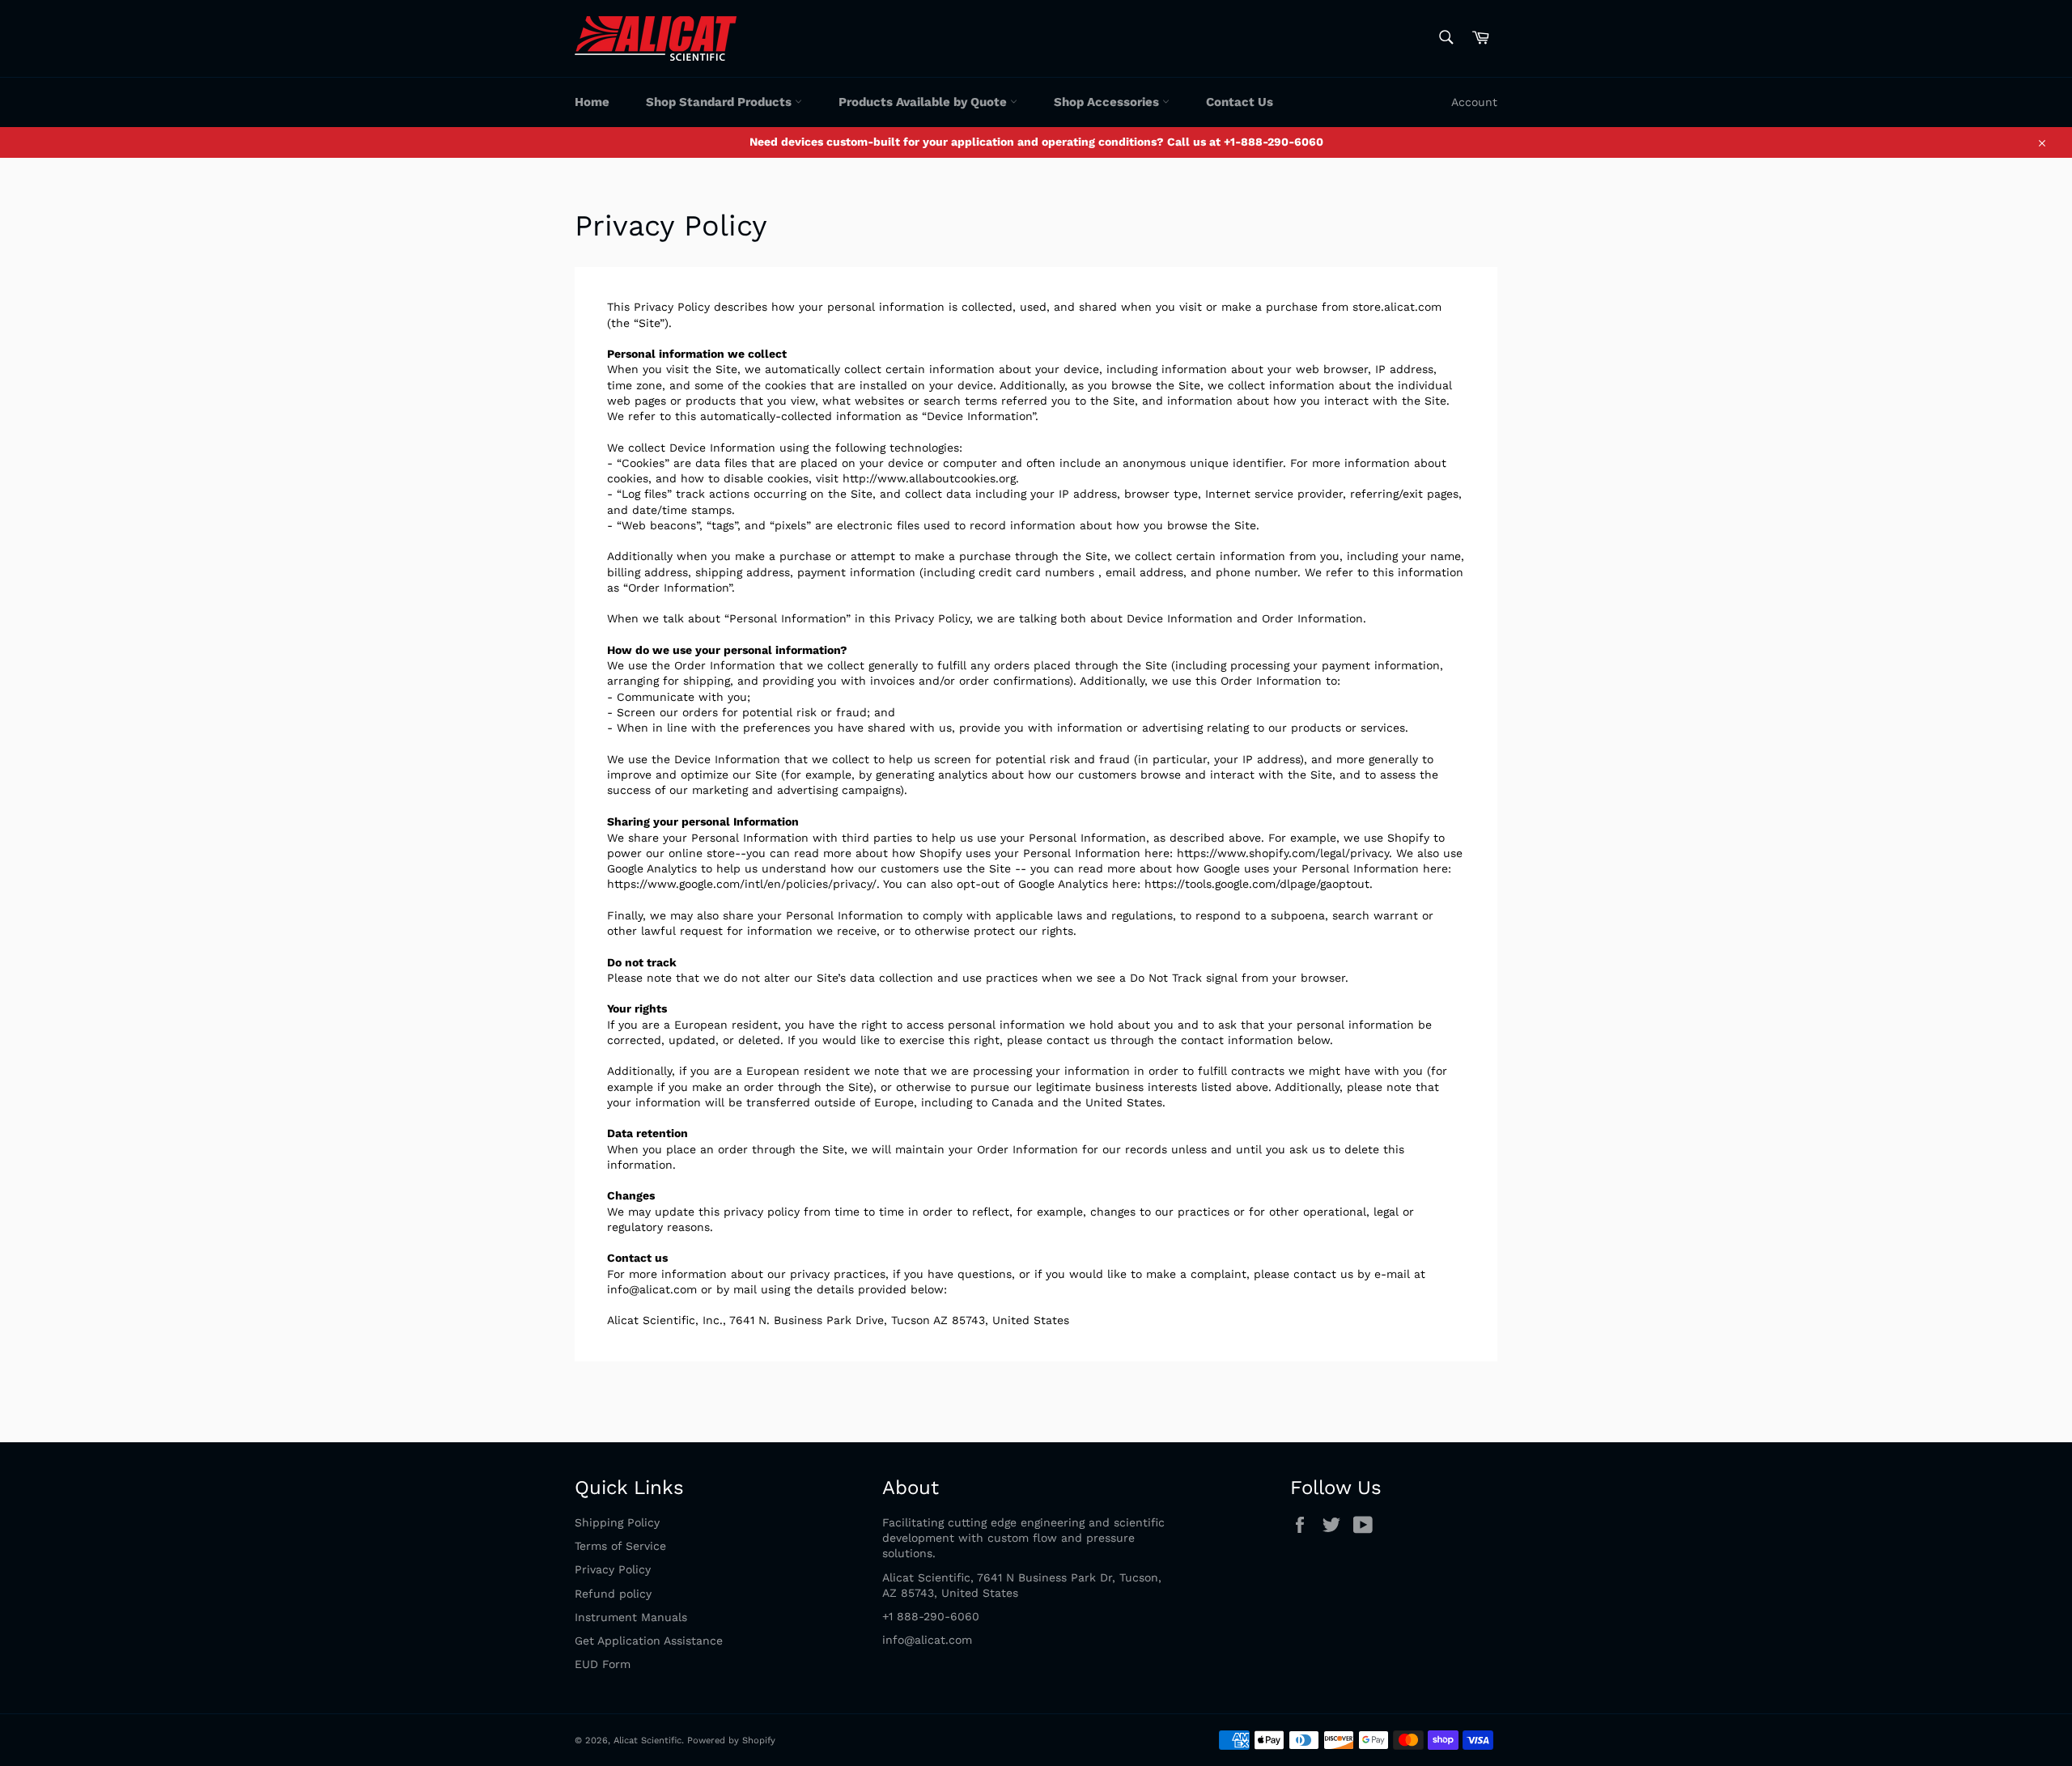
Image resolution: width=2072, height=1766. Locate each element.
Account (1474, 102)
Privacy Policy (613, 1569)
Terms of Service (620, 1546)
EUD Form (603, 1664)
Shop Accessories (1108, 102)
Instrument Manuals (631, 1617)
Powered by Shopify (731, 1741)
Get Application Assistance (649, 1641)
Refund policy (613, 1594)
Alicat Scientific (647, 1741)
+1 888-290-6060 (931, 1616)
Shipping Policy (617, 1522)
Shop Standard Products (720, 102)
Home (592, 102)
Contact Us (1240, 102)
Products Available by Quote (924, 102)
